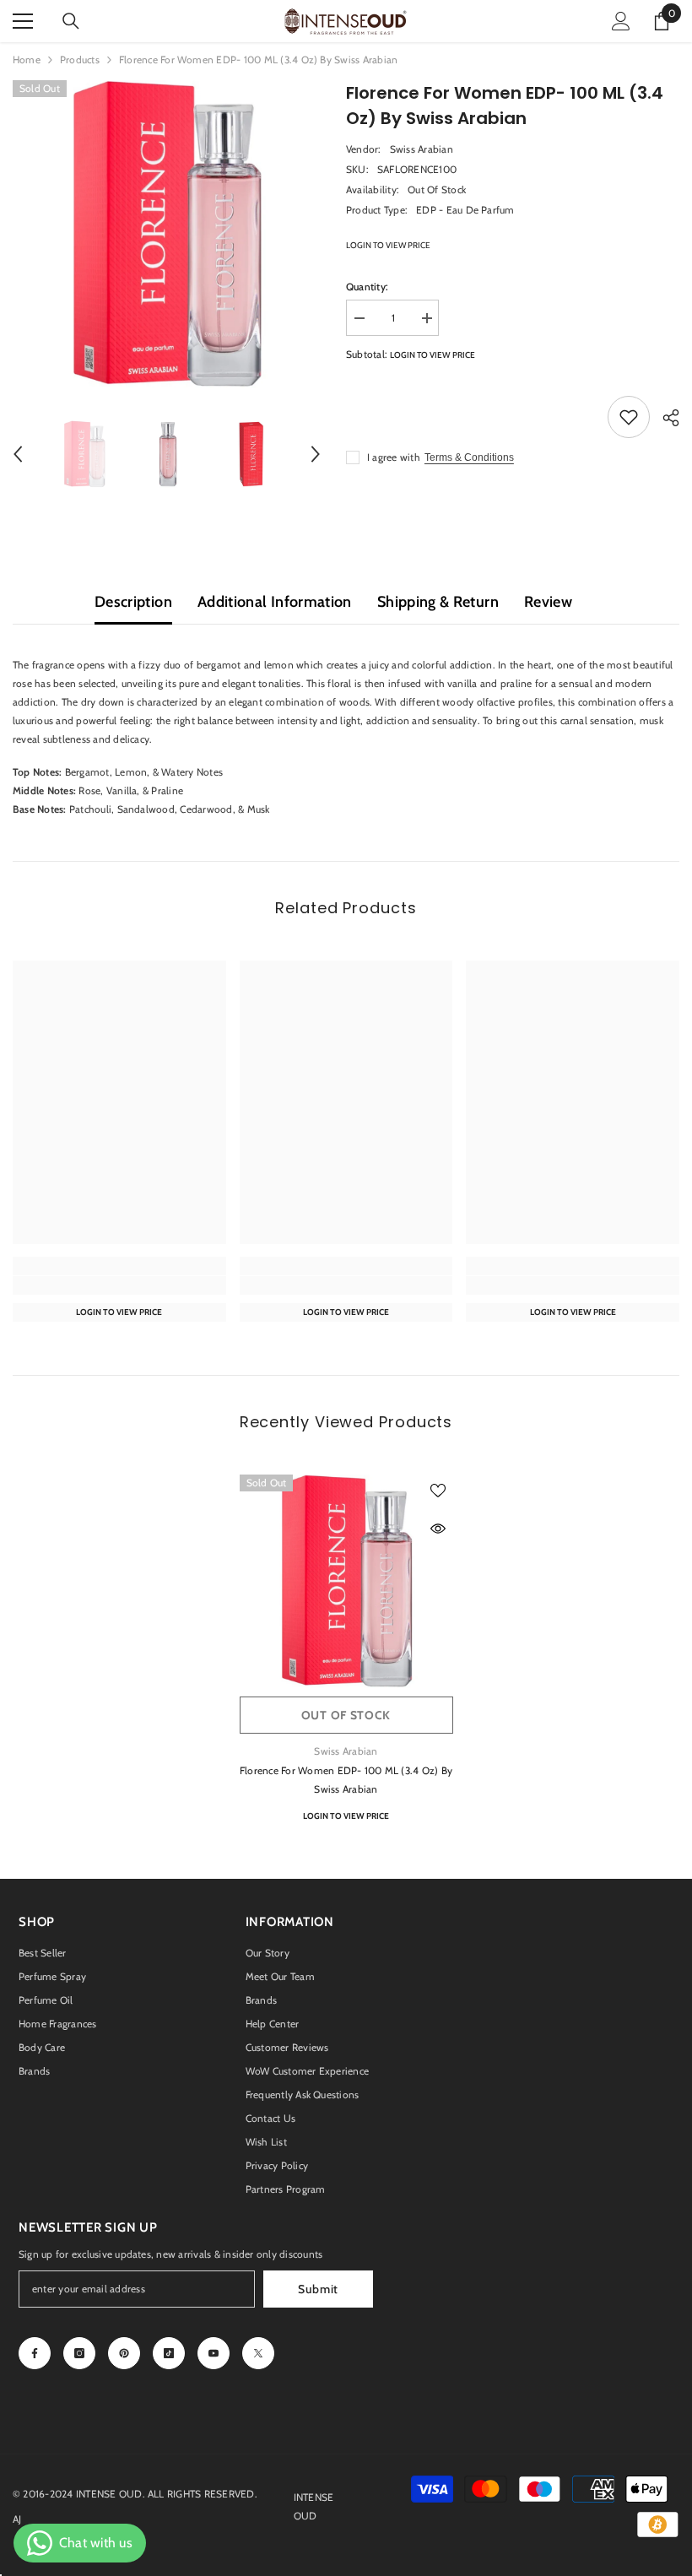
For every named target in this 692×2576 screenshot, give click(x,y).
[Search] (71, 21)
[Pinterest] (124, 2353)
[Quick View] (438, 1529)
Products (80, 60)
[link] (119, 1285)
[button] (18, 454)
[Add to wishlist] (629, 417)
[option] (167, 234)
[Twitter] (258, 2353)
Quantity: (367, 287)
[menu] (23, 21)
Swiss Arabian (422, 149)
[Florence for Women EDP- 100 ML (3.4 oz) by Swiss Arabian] (346, 1581)
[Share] (665, 418)
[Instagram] (79, 2353)
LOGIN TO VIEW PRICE (388, 245)
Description (133, 602)
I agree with (394, 457)
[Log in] (621, 21)
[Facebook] (35, 2353)
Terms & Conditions (469, 457)
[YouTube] (214, 2353)
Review (548, 602)
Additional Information (275, 602)
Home (27, 60)
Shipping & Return (438, 602)
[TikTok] (169, 2353)
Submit (318, 2289)
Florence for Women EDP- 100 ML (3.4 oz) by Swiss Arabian (346, 1780)
